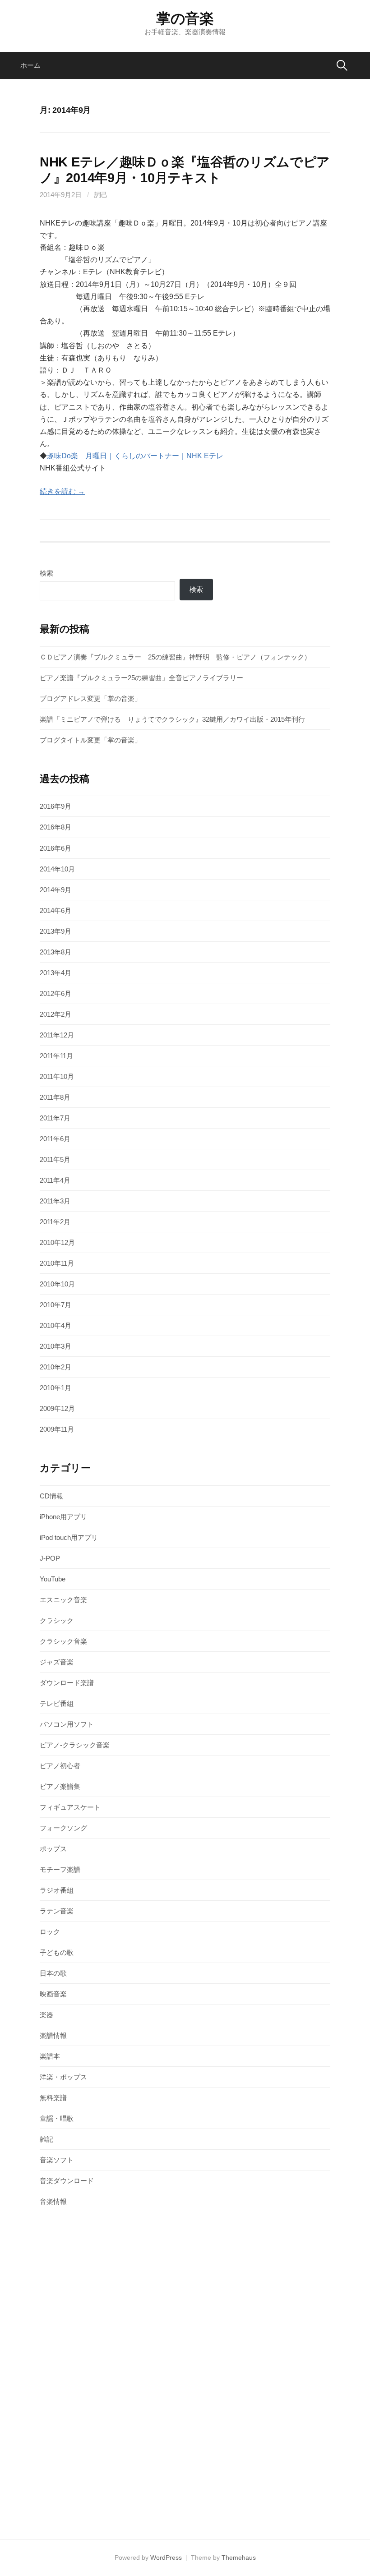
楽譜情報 (53, 2035)
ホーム (30, 65)
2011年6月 (55, 1139)
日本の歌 (53, 1973)
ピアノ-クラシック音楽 (75, 1745)
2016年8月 (55, 827)
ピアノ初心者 (60, 1766)
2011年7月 (55, 1118)
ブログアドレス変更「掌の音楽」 (90, 698)
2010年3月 (55, 1346)
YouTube (53, 1579)
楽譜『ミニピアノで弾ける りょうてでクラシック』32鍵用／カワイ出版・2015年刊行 (172, 719)
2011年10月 (57, 1076)
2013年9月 (55, 931)
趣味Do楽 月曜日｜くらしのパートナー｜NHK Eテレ (135, 456)
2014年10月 (57, 869)
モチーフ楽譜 (60, 1869)
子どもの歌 (57, 1952)
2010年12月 (57, 1242)
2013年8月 (55, 952)
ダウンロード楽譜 (67, 1683)
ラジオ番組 (57, 1890)
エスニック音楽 (63, 1600)
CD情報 (51, 1496)
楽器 (46, 2015)
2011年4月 (55, 1180)
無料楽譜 (53, 2098)
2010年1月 (55, 1388)
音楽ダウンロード (67, 2181)
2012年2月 (55, 1014)
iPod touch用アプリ (69, 1537)
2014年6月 (55, 910)
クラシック (57, 1620)
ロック (50, 1932)
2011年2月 (55, 1222)
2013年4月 (55, 973)
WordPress (166, 2558)
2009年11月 (57, 1429)
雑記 (46, 2139)
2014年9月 (55, 890)
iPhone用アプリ (63, 1517)
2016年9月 (55, 806)
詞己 (101, 195)
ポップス (53, 1849)
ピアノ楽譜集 (60, 1786)
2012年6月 (55, 993)
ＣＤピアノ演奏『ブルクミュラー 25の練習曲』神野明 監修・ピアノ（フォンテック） (175, 657)
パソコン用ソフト (67, 1724)
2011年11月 (56, 1056)
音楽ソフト (57, 2160)
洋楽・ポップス (63, 2077)
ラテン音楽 (57, 1911)
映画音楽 (53, 1994)
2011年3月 (55, 1201)
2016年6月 (55, 848)
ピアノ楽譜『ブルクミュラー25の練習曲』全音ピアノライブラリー (141, 678)
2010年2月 (55, 1367)
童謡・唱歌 (57, 2118)
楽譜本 (50, 2056)
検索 (46, 573)
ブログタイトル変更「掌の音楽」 (90, 740)
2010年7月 (55, 1305)
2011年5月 (55, 1159)
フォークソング (63, 1828)
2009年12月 (57, 1408)
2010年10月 (57, 1284)
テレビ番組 (57, 1703)
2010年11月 (57, 1263)
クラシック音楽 (63, 1641)
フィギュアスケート (70, 1807)
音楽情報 (53, 2201)
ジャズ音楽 (57, 1662)
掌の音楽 (185, 18)
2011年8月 (55, 1097)
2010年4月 (55, 1325)
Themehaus (239, 2558)
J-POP (50, 1558)
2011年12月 (57, 1035)
